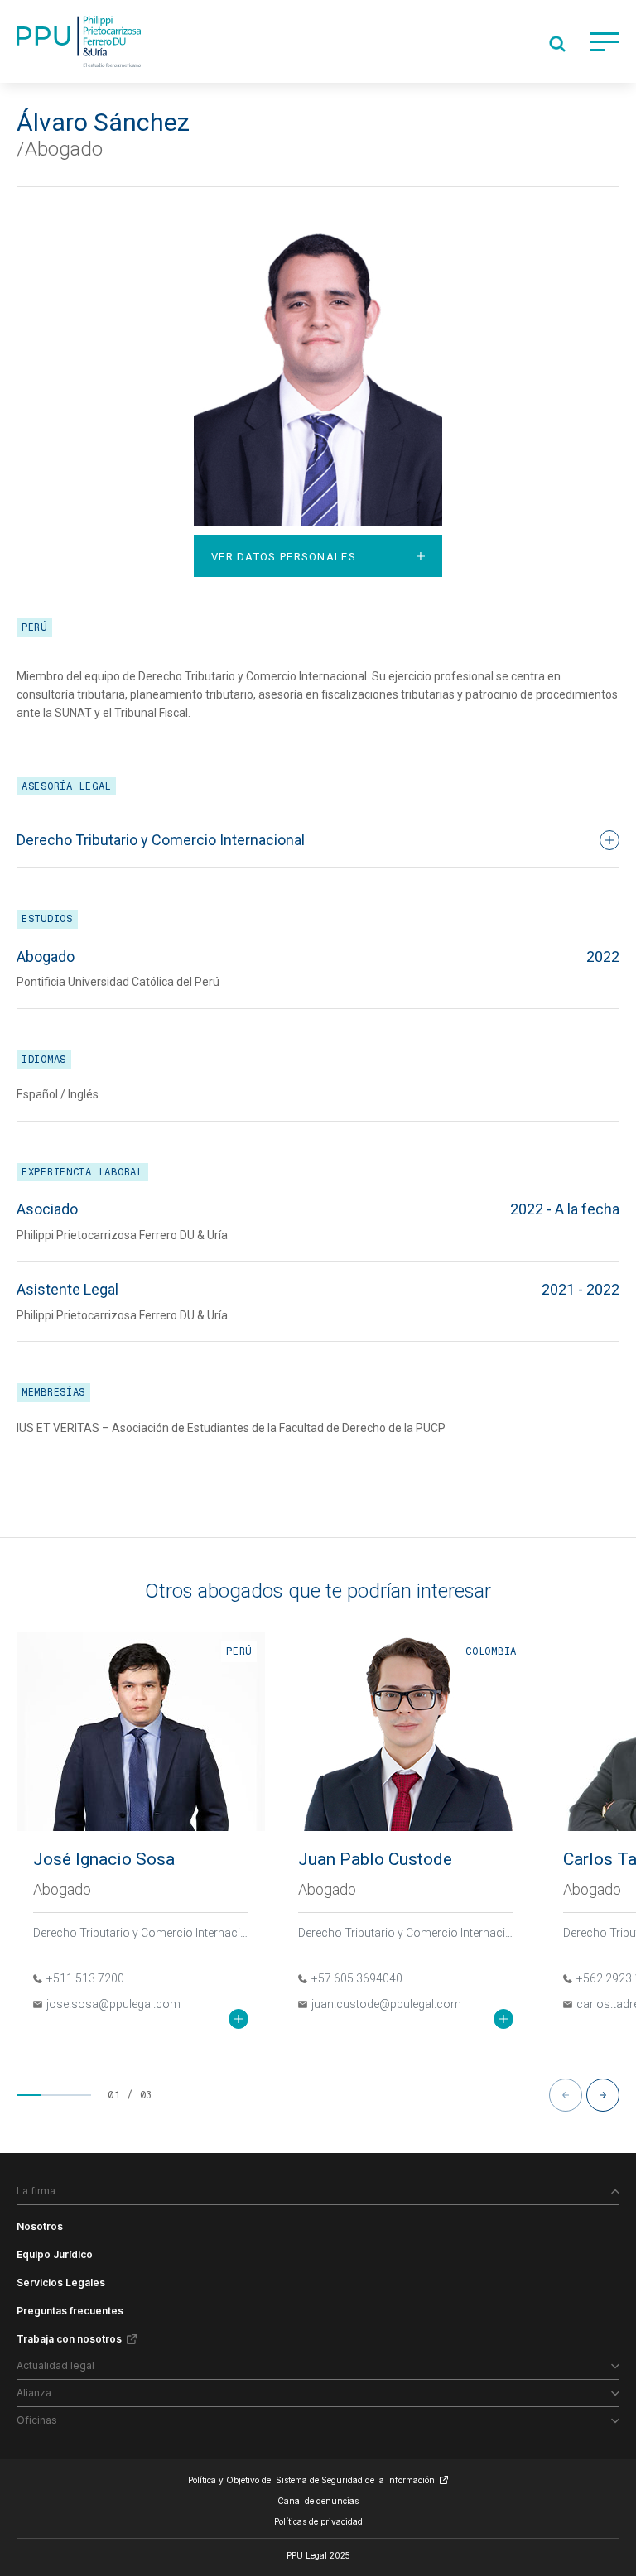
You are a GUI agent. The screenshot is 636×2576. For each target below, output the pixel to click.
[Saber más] (238, 2019)
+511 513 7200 (85, 1978)
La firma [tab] (36, 2191)
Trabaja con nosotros (69, 2339)
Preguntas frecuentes (70, 2311)
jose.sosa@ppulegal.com (113, 2004)
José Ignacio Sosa (104, 1859)
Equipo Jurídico (55, 2254)
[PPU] (79, 41)
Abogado (62, 1889)
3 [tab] (79, 2095)
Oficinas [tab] (37, 2420)
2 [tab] (54, 2095)
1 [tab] (29, 2095)
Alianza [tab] (34, 2393)
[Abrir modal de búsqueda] (557, 44)
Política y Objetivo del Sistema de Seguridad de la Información (311, 2480)
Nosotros (40, 2226)
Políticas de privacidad (318, 2521)
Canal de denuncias (318, 2501)
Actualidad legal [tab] (55, 2365)
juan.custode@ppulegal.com (386, 2004)
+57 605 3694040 (357, 1978)
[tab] (318, 555)
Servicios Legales (61, 2283)
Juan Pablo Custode (375, 1859)
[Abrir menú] (605, 42)
